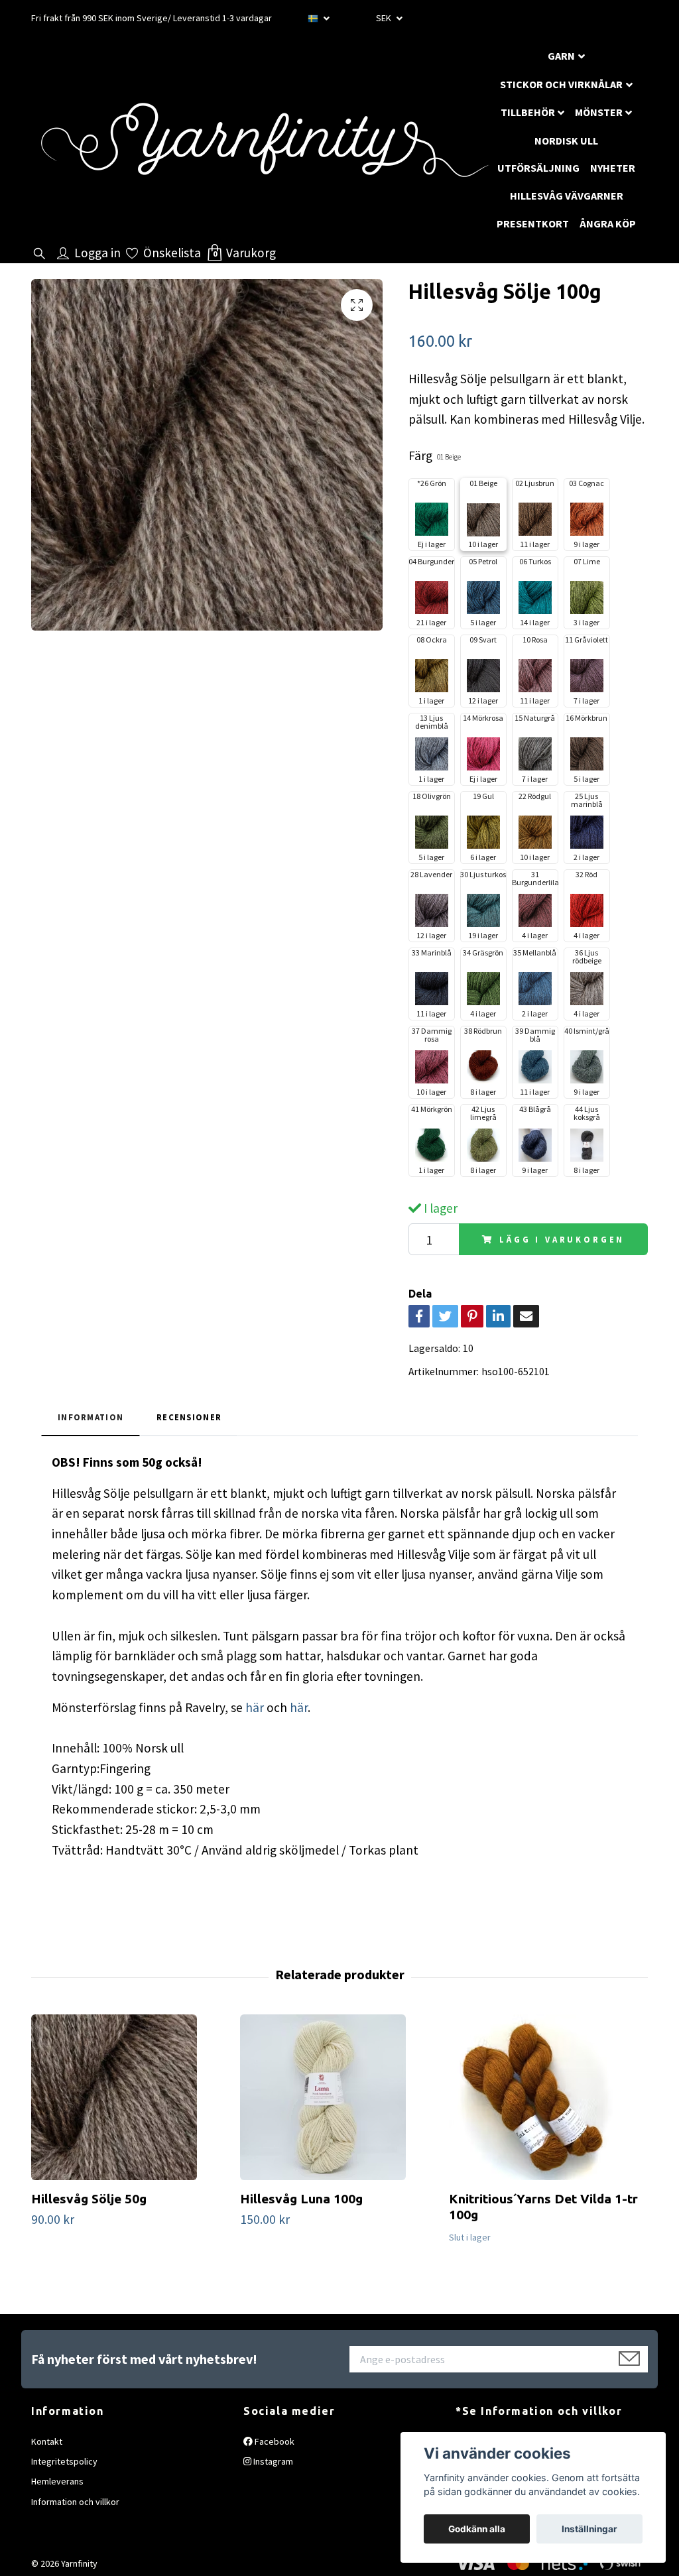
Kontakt (47, 2441)
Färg (435, 456)
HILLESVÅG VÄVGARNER (567, 196)
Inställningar (589, 2529)
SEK (385, 18)
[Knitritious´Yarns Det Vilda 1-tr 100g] (548, 2097)
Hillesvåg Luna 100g (301, 2199)
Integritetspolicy (64, 2461)
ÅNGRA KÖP (608, 223)
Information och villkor (75, 2502)
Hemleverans (57, 2481)
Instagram (272, 2461)
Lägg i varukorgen (562, 1239)
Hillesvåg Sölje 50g (89, 2199)
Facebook (274, 2441)
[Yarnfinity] (264, 140)
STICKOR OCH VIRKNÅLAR (561, 84)
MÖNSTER (599, 112)
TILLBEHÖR (528, 112)
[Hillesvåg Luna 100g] (339, 2097)
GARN (561, 56)
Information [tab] (91, 1417)
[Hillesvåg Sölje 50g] (131, 2097)
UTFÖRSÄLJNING (538, 168)
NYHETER (613, 168)
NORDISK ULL (566, 141)
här (253, 1707)
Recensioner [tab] (189, 1417)
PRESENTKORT (533, 223)
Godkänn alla (477, 2529)
